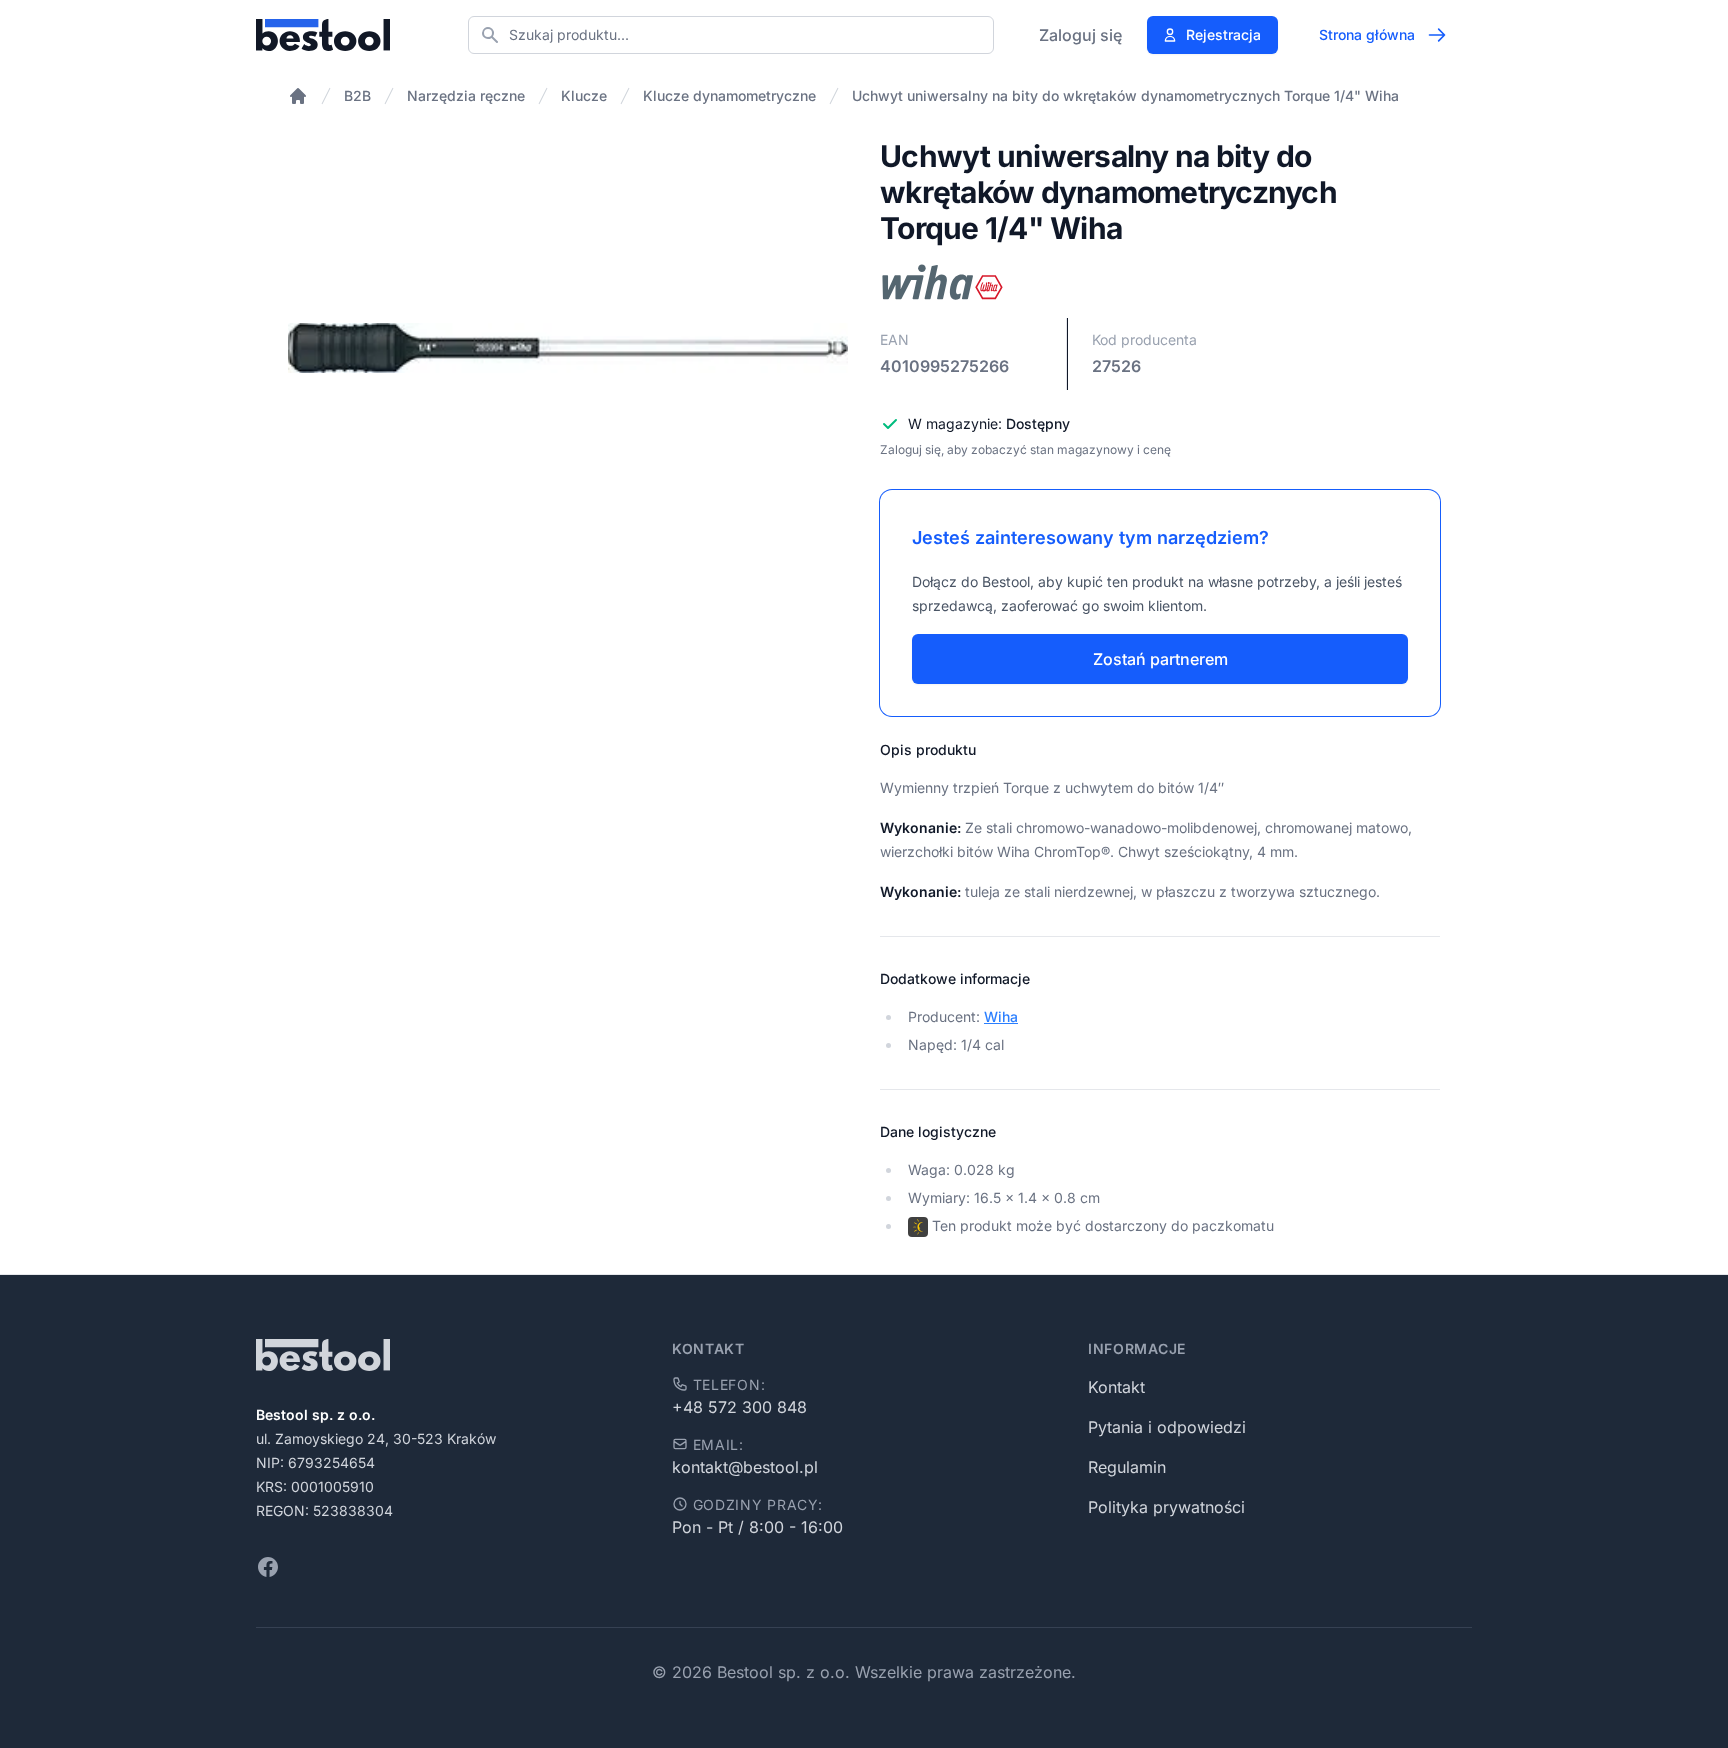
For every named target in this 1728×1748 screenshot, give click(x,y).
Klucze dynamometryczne (729, 95)
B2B (357, 95)
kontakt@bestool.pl (745, 1467)
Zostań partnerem (1160, 659)
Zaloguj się (1080, 35)
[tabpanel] (568, 348)
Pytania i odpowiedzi (1167, 1427)
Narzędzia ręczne (466, 95)
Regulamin (1127, 1467)
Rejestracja (1223, 34)
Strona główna (1367, 34)
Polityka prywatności (1166, 1507)
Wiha (1001, 1016)
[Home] (298, 96)
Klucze (584, 95)
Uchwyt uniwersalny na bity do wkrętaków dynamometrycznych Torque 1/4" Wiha (1125, 95)
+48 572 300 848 (739, 1407)
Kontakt (1116, 1387)
